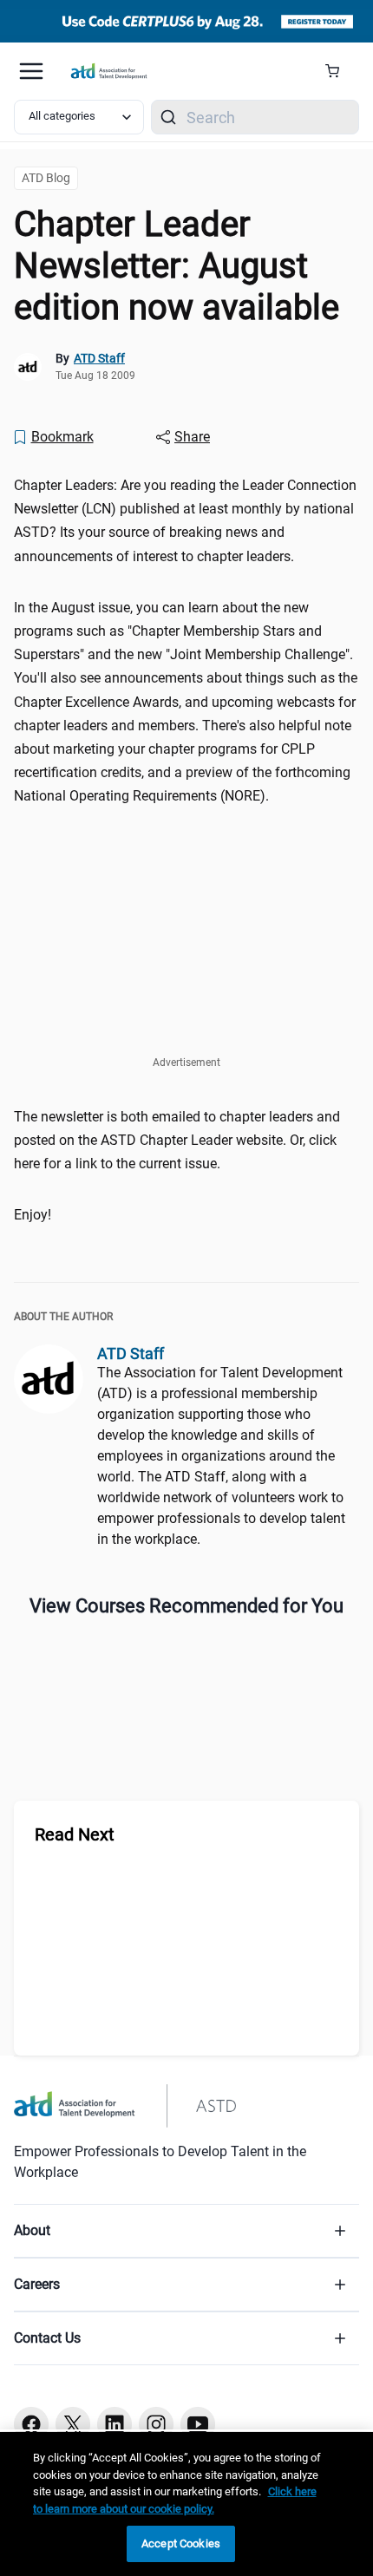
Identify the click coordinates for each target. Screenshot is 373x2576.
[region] (186, 2504)
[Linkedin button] (115, 2424)
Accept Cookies (181, 2543)
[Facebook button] (31, 2424)
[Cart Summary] (339, 71)
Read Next (75, 1834)
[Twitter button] (73, 2424)
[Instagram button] (156, 2424)
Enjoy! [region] (33, 1215)
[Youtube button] (198, 2424)
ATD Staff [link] (99, 358)
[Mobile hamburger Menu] (31, 71)
